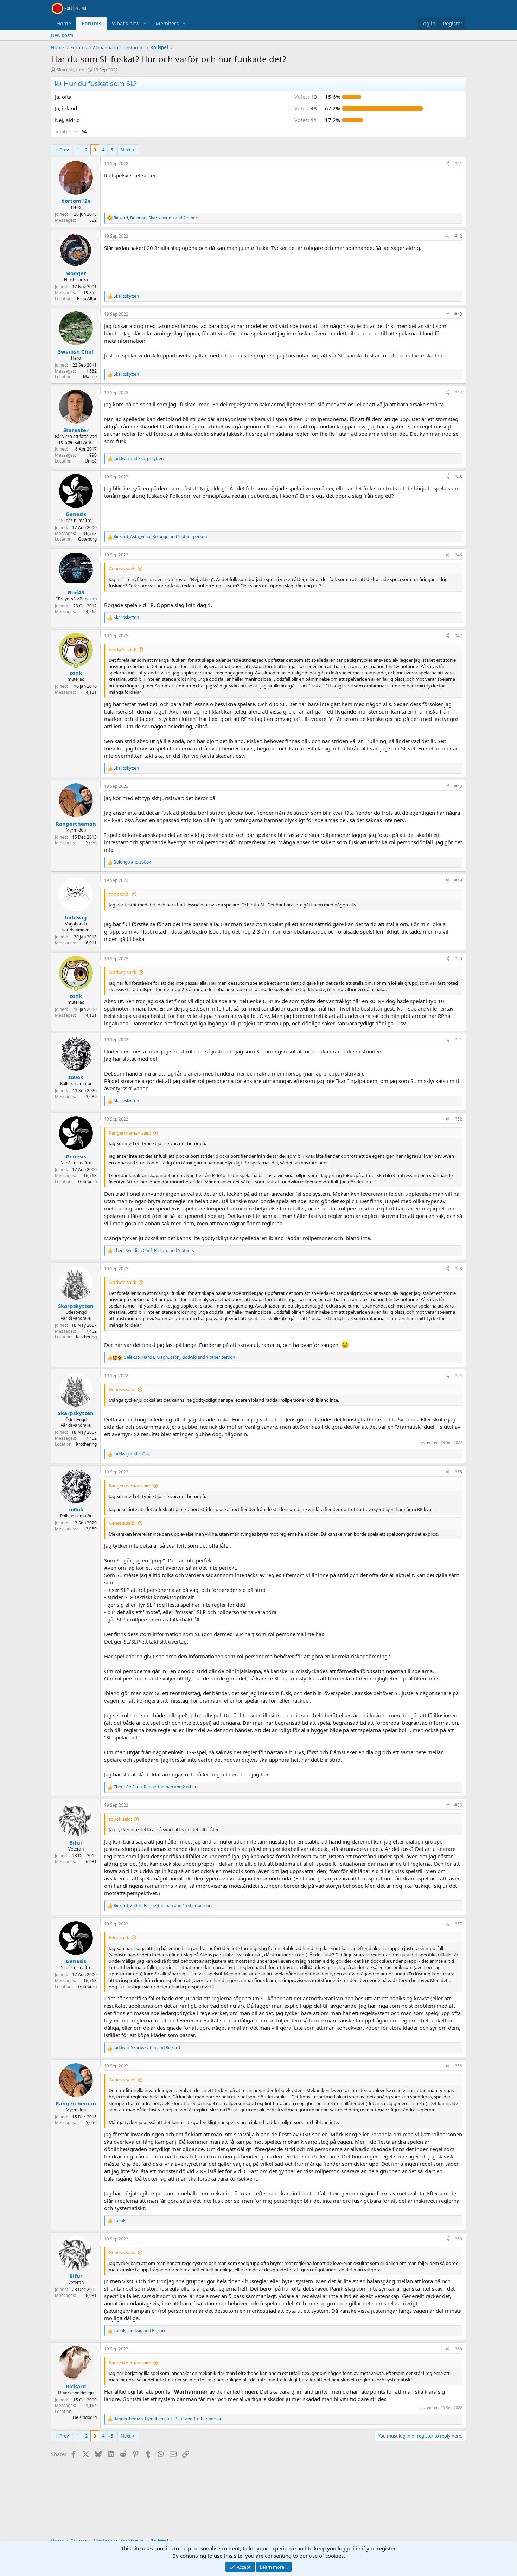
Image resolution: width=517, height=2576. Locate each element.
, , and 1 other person (160, 537)
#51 (458, 1040)
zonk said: (119, 894)
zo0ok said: (120, 1819)
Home (64, 23)
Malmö (90, 377)
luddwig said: (122, 650)
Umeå (91, 461)
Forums (91, 23)
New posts (62, 35)
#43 (458, 314)
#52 (458, 1119)
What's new (126, 23)
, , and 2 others (157, 218)
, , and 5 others (154, 1251)
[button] (145, 23)
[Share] (447, 164)
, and (147, 2048)
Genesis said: (122, 569)
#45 (458, 477)
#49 (458, 880)
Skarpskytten (71, 70)
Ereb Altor (87, 299)
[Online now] (76, 666)
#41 (458, 164)
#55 (458, 1472)
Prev (64, 150)
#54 (458, 1376)
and (139, 459)
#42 (458, 236)
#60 (458, 2349)
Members (167, 23)
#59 (458, 2239)
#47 (458, 636)
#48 (458, 786)
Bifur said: (119, 1937)
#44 (458, 392)
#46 (458, 555)
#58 (458, 2066)
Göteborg (87, 539)
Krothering (86, 1337)
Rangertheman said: (130, 1133)
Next (126, 150)
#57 (458, 1924)
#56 (458, 1805)
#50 (458, 959)
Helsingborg (85, 2417)
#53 (458, 1269)
